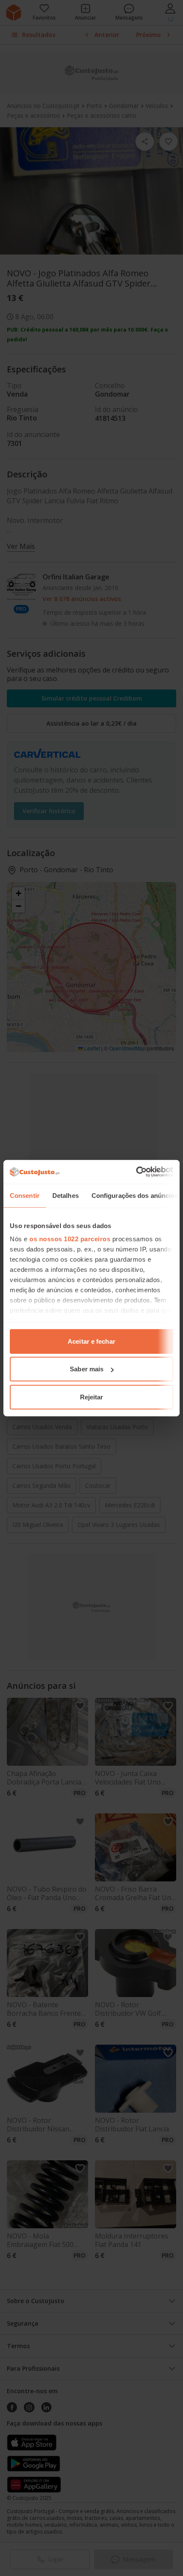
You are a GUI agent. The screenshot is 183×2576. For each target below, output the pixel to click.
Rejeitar (92, 1397)
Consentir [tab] (25, 1195)
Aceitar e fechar (91, 1341)
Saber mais (87, 1369)
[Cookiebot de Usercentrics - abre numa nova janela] (136, 1172)
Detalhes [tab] (66, 1195)
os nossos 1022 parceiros (70, 1239)
